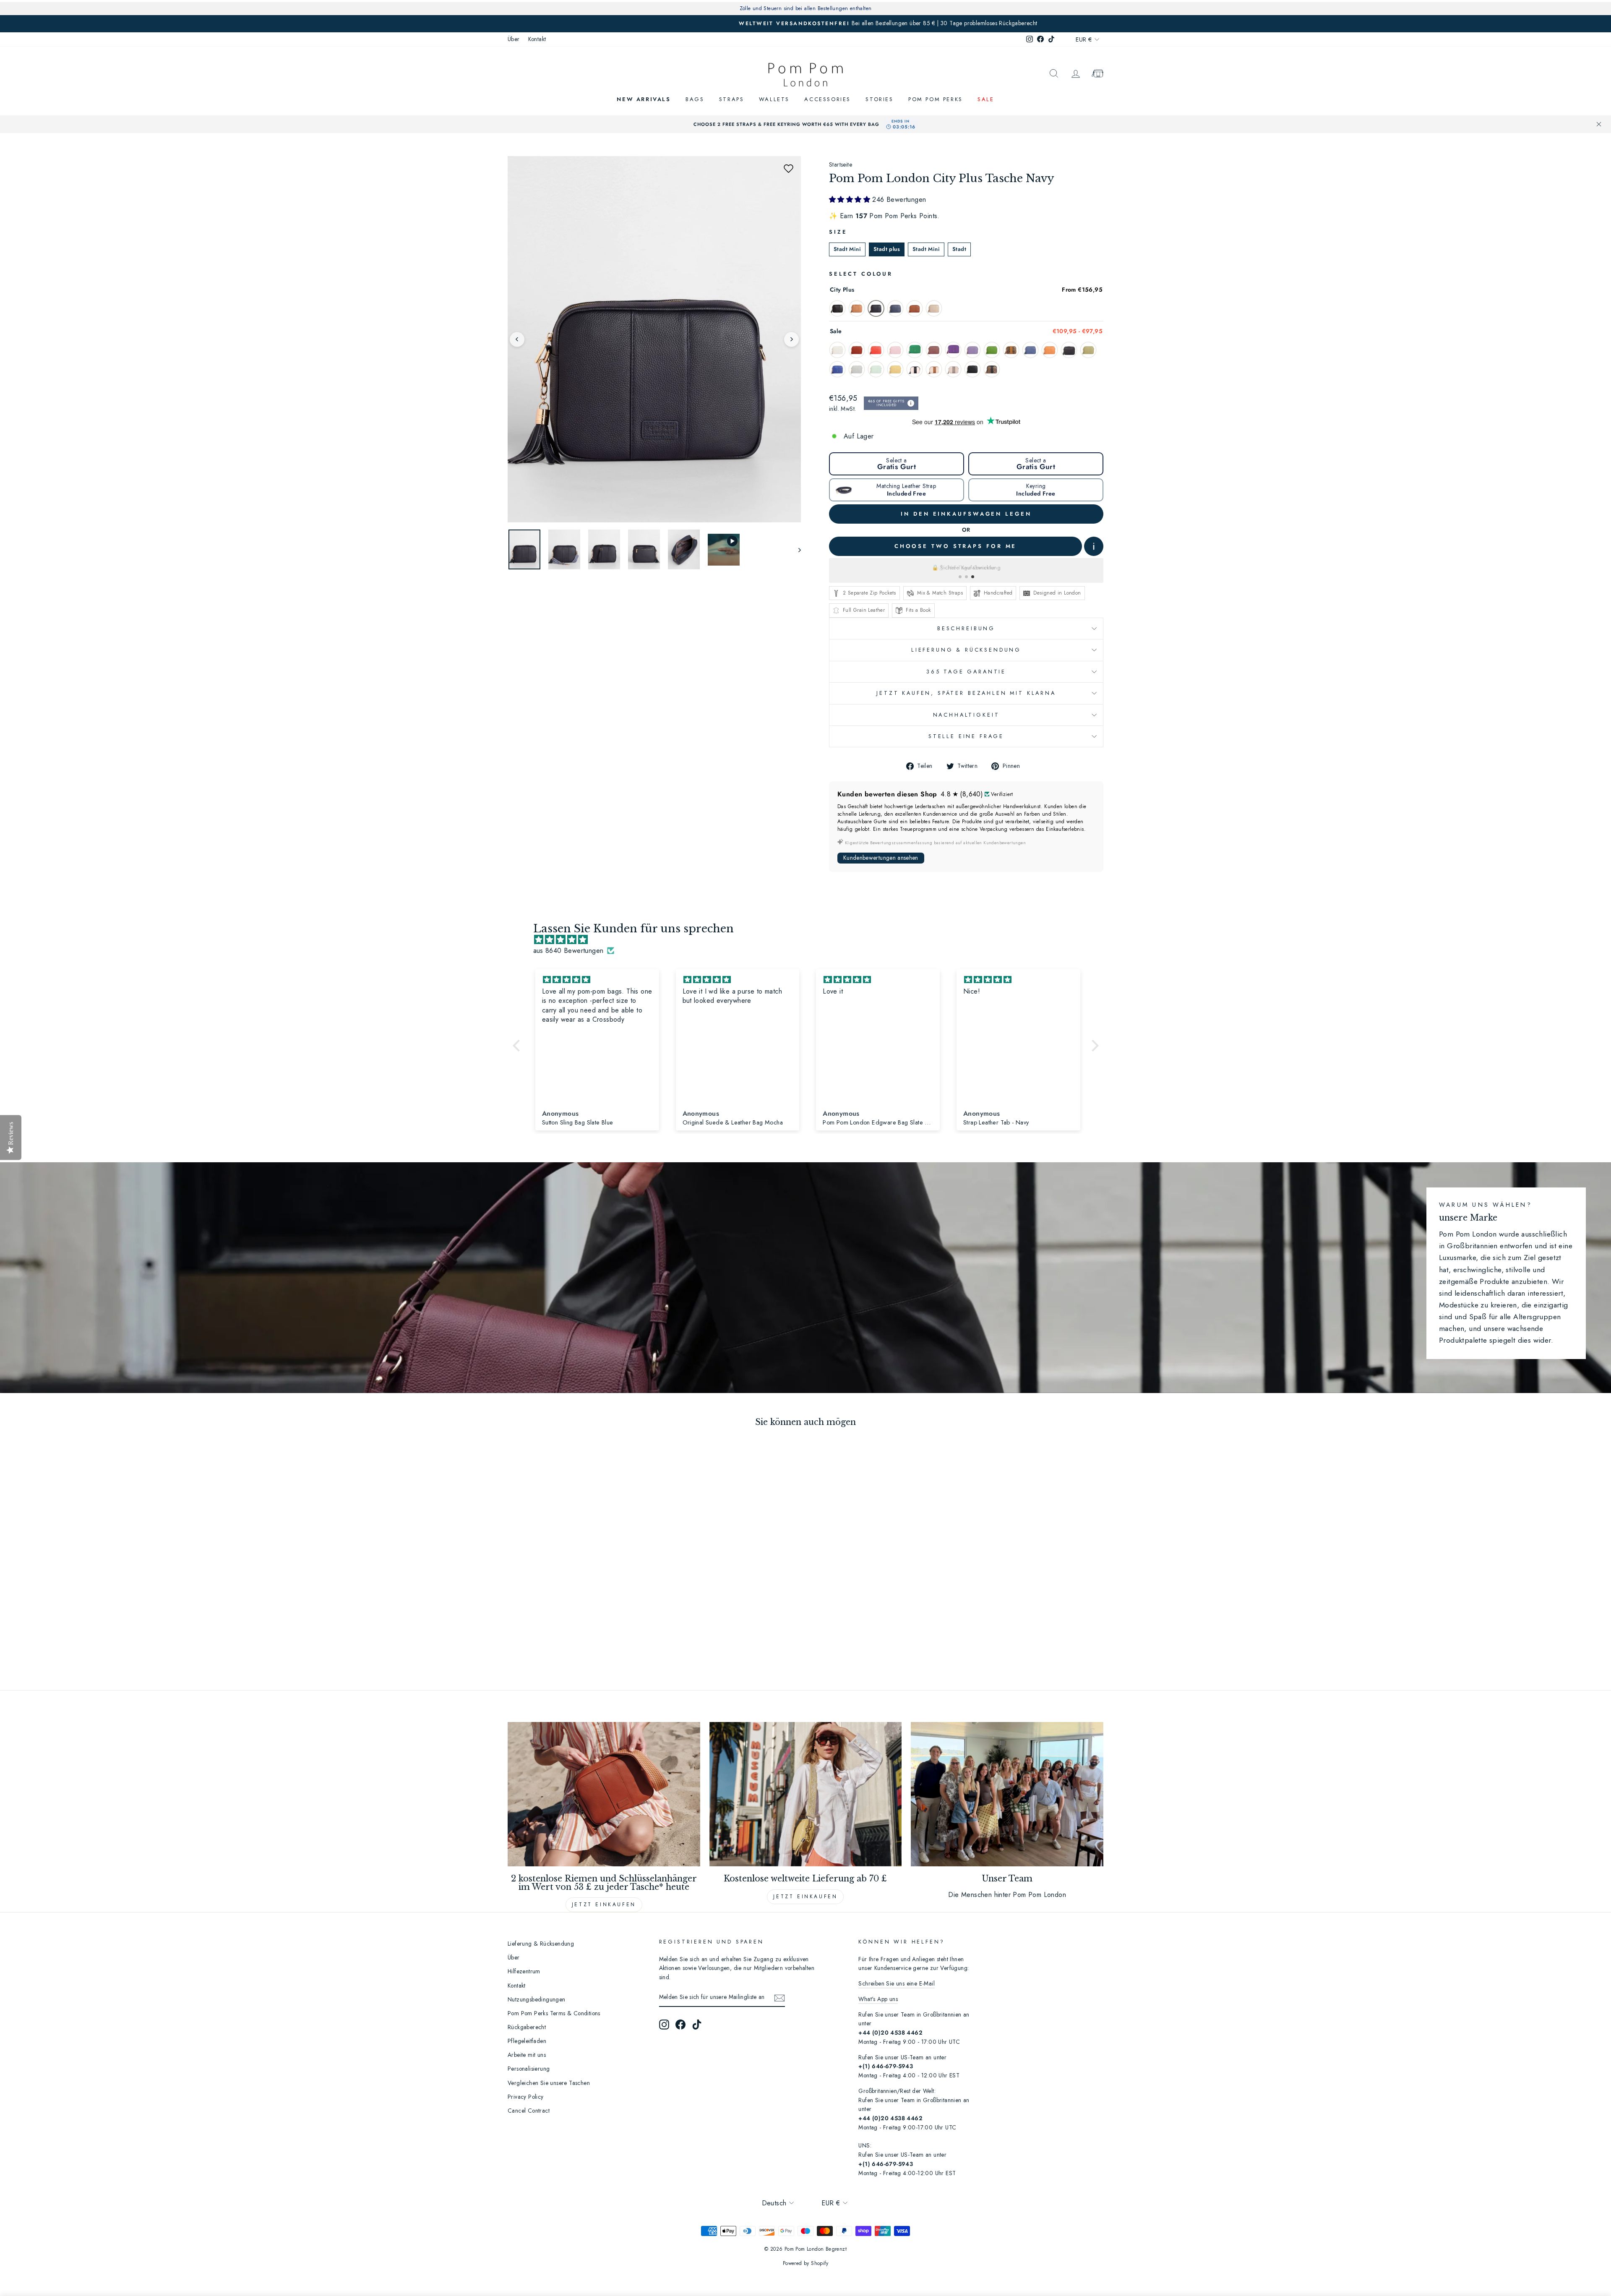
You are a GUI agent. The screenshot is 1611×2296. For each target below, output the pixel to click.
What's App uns (878, 1999)
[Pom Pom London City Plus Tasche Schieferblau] (895, 308)
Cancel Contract (529, 2111)
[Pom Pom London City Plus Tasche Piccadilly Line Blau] (837, 369)
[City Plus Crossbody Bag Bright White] (837, 350)
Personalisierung (529, 2069)
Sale (986, 99)
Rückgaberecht (527, 2027)
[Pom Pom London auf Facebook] (680, 2025)
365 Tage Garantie (966, 672)
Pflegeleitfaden (527, 2041)
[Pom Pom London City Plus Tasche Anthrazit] (915, 308)
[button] (788, 169)
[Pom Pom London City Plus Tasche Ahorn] (857, 308)
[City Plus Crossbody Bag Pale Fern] (1088, 350)
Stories (879, 99)
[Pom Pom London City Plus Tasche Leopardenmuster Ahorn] (1011, 350)
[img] (810, 940)
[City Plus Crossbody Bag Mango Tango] (1050, 350)
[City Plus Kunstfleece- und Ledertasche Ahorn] (934, 369)
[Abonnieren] (779, 1998)
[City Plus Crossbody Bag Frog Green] (992, 350)
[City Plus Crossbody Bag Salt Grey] (857, 369)
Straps (732, 99)
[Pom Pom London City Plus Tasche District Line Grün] (915, 350)
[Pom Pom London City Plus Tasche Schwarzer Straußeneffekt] (1069, 350)
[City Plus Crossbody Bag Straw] (895, 369)
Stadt (959, 249)
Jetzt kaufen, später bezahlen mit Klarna (966, 693)
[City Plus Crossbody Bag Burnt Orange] (857, 350)
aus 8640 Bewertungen (568, 951)
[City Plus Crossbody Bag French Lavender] (972, 350)
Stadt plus (887, 249)
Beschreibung (966, 628)
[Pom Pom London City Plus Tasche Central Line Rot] (876, 350)
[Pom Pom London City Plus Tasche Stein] (934, 308)
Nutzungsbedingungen (537, 1999)
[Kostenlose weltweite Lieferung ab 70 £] (806, 1794)
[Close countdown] (1599, 124)
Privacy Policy (526, 2097)
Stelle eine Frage (966, 736)
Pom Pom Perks (936, 99)
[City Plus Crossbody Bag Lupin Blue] (1030, 350)
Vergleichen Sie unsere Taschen (549, 2083)
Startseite (841, 164)
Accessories (828, 99)
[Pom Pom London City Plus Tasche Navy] (876, 308)
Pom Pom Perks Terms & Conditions (554, 2013)
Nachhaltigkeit (966, 715)
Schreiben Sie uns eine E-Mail (897, 1983)
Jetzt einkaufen (604, 1905)
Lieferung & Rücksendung (966, 650)
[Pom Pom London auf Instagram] (664, 2025)
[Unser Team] (1007, 1794)
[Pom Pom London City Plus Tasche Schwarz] (837, 308)
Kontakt (537, 39)
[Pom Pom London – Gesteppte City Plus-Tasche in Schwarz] (972, 369)
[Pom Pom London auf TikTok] (697, 2025)
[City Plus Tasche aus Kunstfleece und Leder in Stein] (953, 369)
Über (514, 39)
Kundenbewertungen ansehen (881, 858)
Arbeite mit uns (527, 2055)
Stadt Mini (847, 249)
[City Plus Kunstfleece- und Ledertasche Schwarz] (915, 369)
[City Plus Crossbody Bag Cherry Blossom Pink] (895, 350)
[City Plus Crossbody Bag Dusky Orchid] (934, 350)
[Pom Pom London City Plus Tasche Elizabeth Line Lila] (953, 350)
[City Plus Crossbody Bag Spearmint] (876, 369)
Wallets (774, 99)
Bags (695, 99)
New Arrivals (644, 99)
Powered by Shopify (805, 2263)
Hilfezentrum (524, 1971)
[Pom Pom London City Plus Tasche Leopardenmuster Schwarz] (992, 369)
